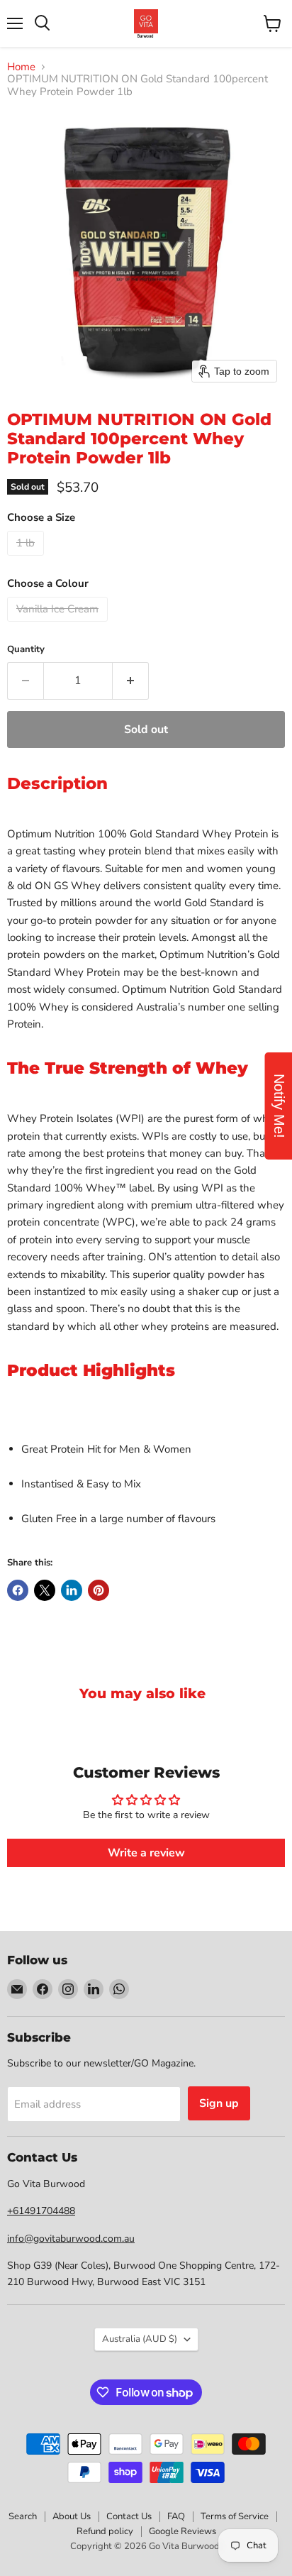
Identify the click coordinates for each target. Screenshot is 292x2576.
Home (21, 67)
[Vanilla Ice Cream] (59, 625)
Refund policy (105, 2531)
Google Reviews (182, 2531)
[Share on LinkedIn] (72, 1590)
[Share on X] (45, 1590)
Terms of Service (235, 2516)
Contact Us (129, 2516)
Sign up (219, 2103)
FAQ (176, 2516)
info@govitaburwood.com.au (71, 2239)
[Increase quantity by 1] (131, 681)
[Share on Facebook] (18, 1590)
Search (23, 2516)
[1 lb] (27, 559)
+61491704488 (41, 2211)
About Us (72, 2516)
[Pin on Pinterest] (99, 1590)
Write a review (146, 1853)
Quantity (26, 650)
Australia (140, 2339)
